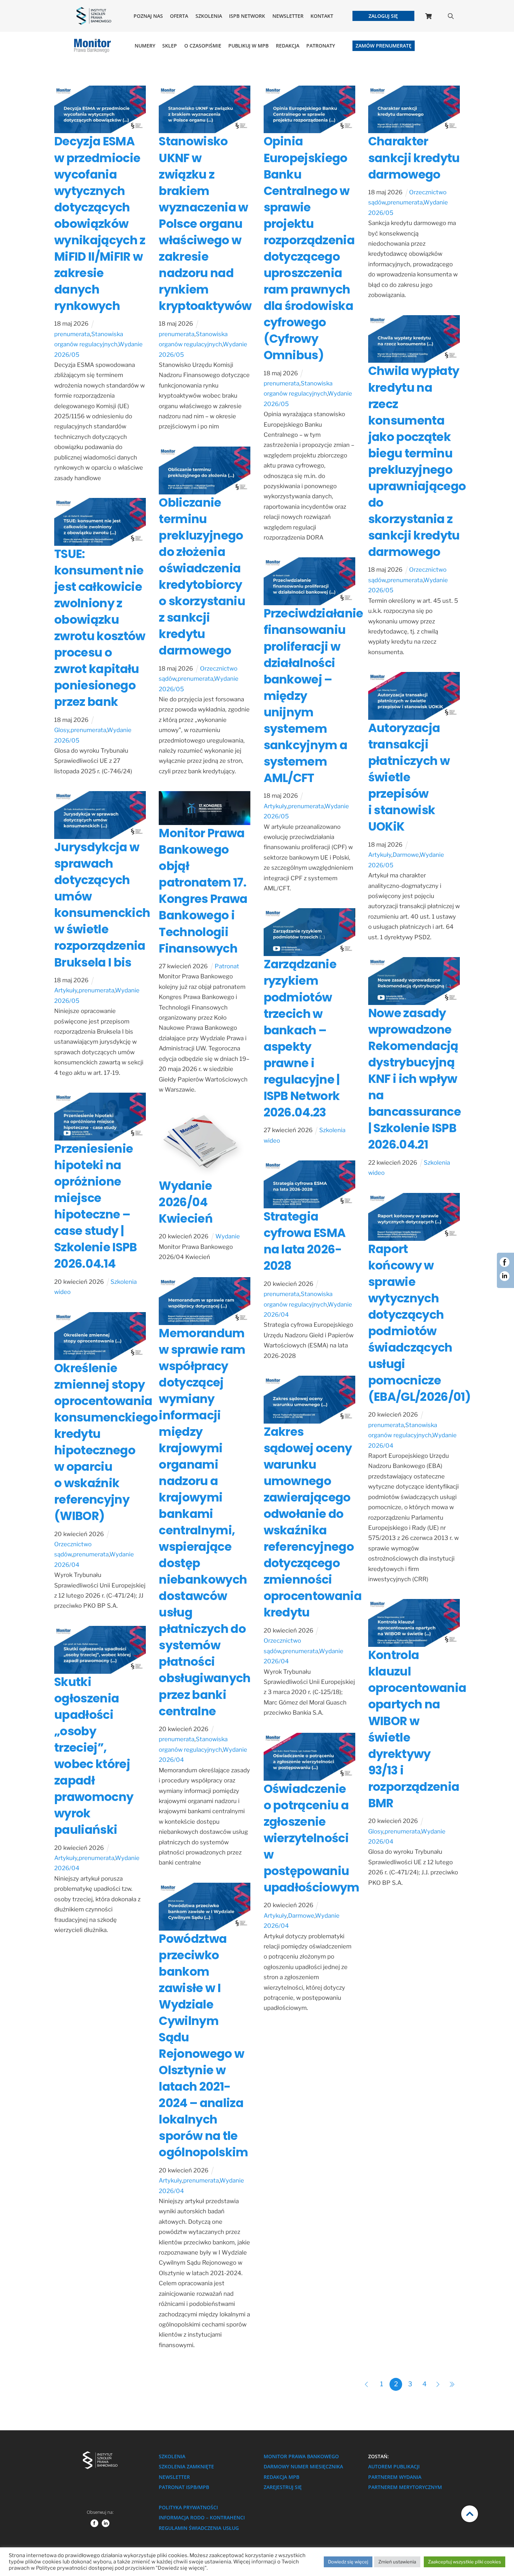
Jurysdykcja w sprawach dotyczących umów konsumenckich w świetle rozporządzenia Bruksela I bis (102, 905)
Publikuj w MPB (248, 46)
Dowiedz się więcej (348, 2562)
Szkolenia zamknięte (186, 2466)
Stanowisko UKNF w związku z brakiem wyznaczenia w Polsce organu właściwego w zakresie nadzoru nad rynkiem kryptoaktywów (205, 223)
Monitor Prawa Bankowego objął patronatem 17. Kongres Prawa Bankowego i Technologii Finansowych (203, 891)
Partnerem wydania (395, 2477)
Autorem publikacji (394, 2466)
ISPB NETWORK (247, 16)
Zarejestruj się (283, 2487)
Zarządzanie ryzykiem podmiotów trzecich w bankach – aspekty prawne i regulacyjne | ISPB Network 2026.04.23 (302, 1038)
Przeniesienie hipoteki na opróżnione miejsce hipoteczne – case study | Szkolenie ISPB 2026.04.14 (96, 1206)
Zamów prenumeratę (384, 46)
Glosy (62, 730)
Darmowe (406, 855)
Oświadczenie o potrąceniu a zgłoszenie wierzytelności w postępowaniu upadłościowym (312, 1838)
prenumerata (72, 334)
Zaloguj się (383, 16)
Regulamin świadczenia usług (199, 2528)
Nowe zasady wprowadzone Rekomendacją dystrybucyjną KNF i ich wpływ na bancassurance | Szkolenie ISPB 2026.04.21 (415, 1079)
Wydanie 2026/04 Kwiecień (186, 1202)
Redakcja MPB (281, 2477)
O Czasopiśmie (203, 46)
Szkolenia (209, 16)
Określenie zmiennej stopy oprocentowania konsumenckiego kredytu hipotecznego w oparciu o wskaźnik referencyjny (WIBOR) (106, 1442)
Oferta (179, 16)
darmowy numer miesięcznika (303, 2466)
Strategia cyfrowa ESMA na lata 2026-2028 (305, 1241)
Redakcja (288, 46)
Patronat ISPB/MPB (184, 2487)
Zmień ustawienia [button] (397, 2562)
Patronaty (321, 46)
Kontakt (322, 16)
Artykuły (275, 806)
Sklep (170, 46)
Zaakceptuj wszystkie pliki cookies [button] (465, 2562)
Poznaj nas (148, 16)
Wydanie (228, 1236)
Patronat (227, 966)
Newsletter (288, 16)
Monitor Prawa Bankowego (301, 2456)
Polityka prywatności (188, 2507)
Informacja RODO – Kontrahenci (202, 2517)
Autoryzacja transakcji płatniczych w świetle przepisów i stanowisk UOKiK (409, 777)
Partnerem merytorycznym (405, 2487)
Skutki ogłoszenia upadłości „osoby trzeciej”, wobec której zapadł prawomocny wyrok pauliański (94, 1756)
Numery (145, 46)
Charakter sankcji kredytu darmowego (414, 158)
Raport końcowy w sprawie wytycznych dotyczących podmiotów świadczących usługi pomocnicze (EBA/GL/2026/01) (419, 1323)
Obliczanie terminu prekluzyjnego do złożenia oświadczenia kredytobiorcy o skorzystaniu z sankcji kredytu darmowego (202, 577)
